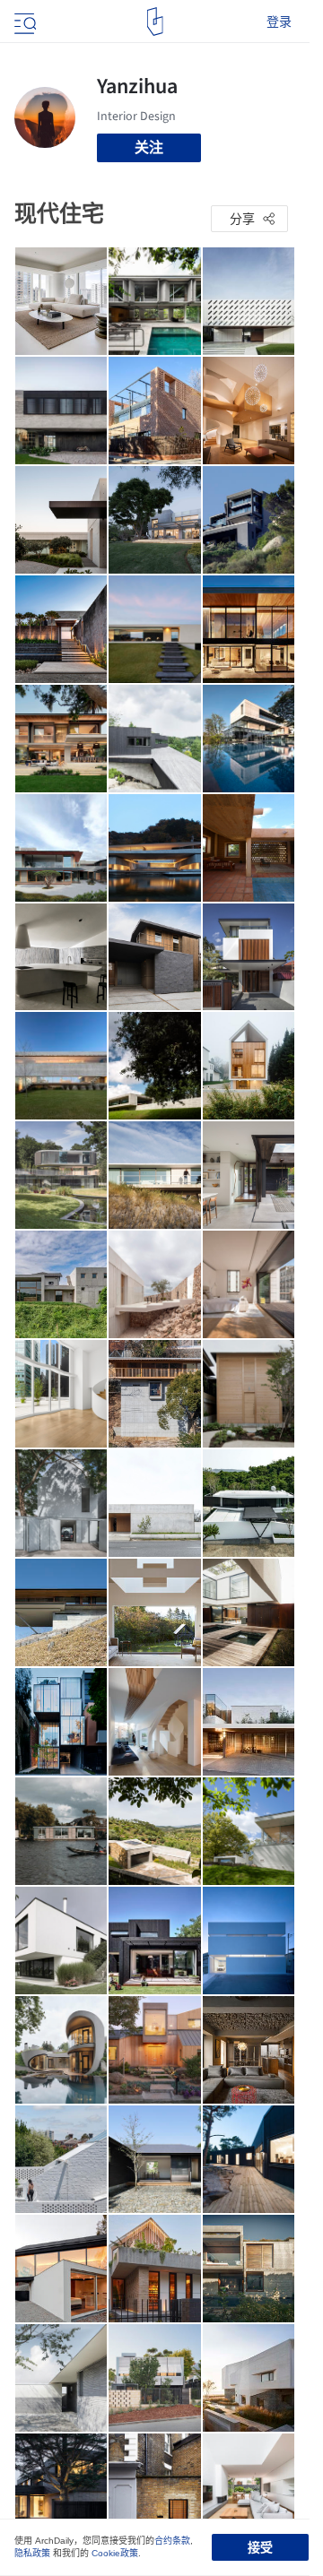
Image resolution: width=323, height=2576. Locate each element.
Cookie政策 (115, 2553)
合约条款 (172, 2541)
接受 (260, 2547)
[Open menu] (23, 22)
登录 (279, 22)
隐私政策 (32, 2553)
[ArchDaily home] (155, 22)
